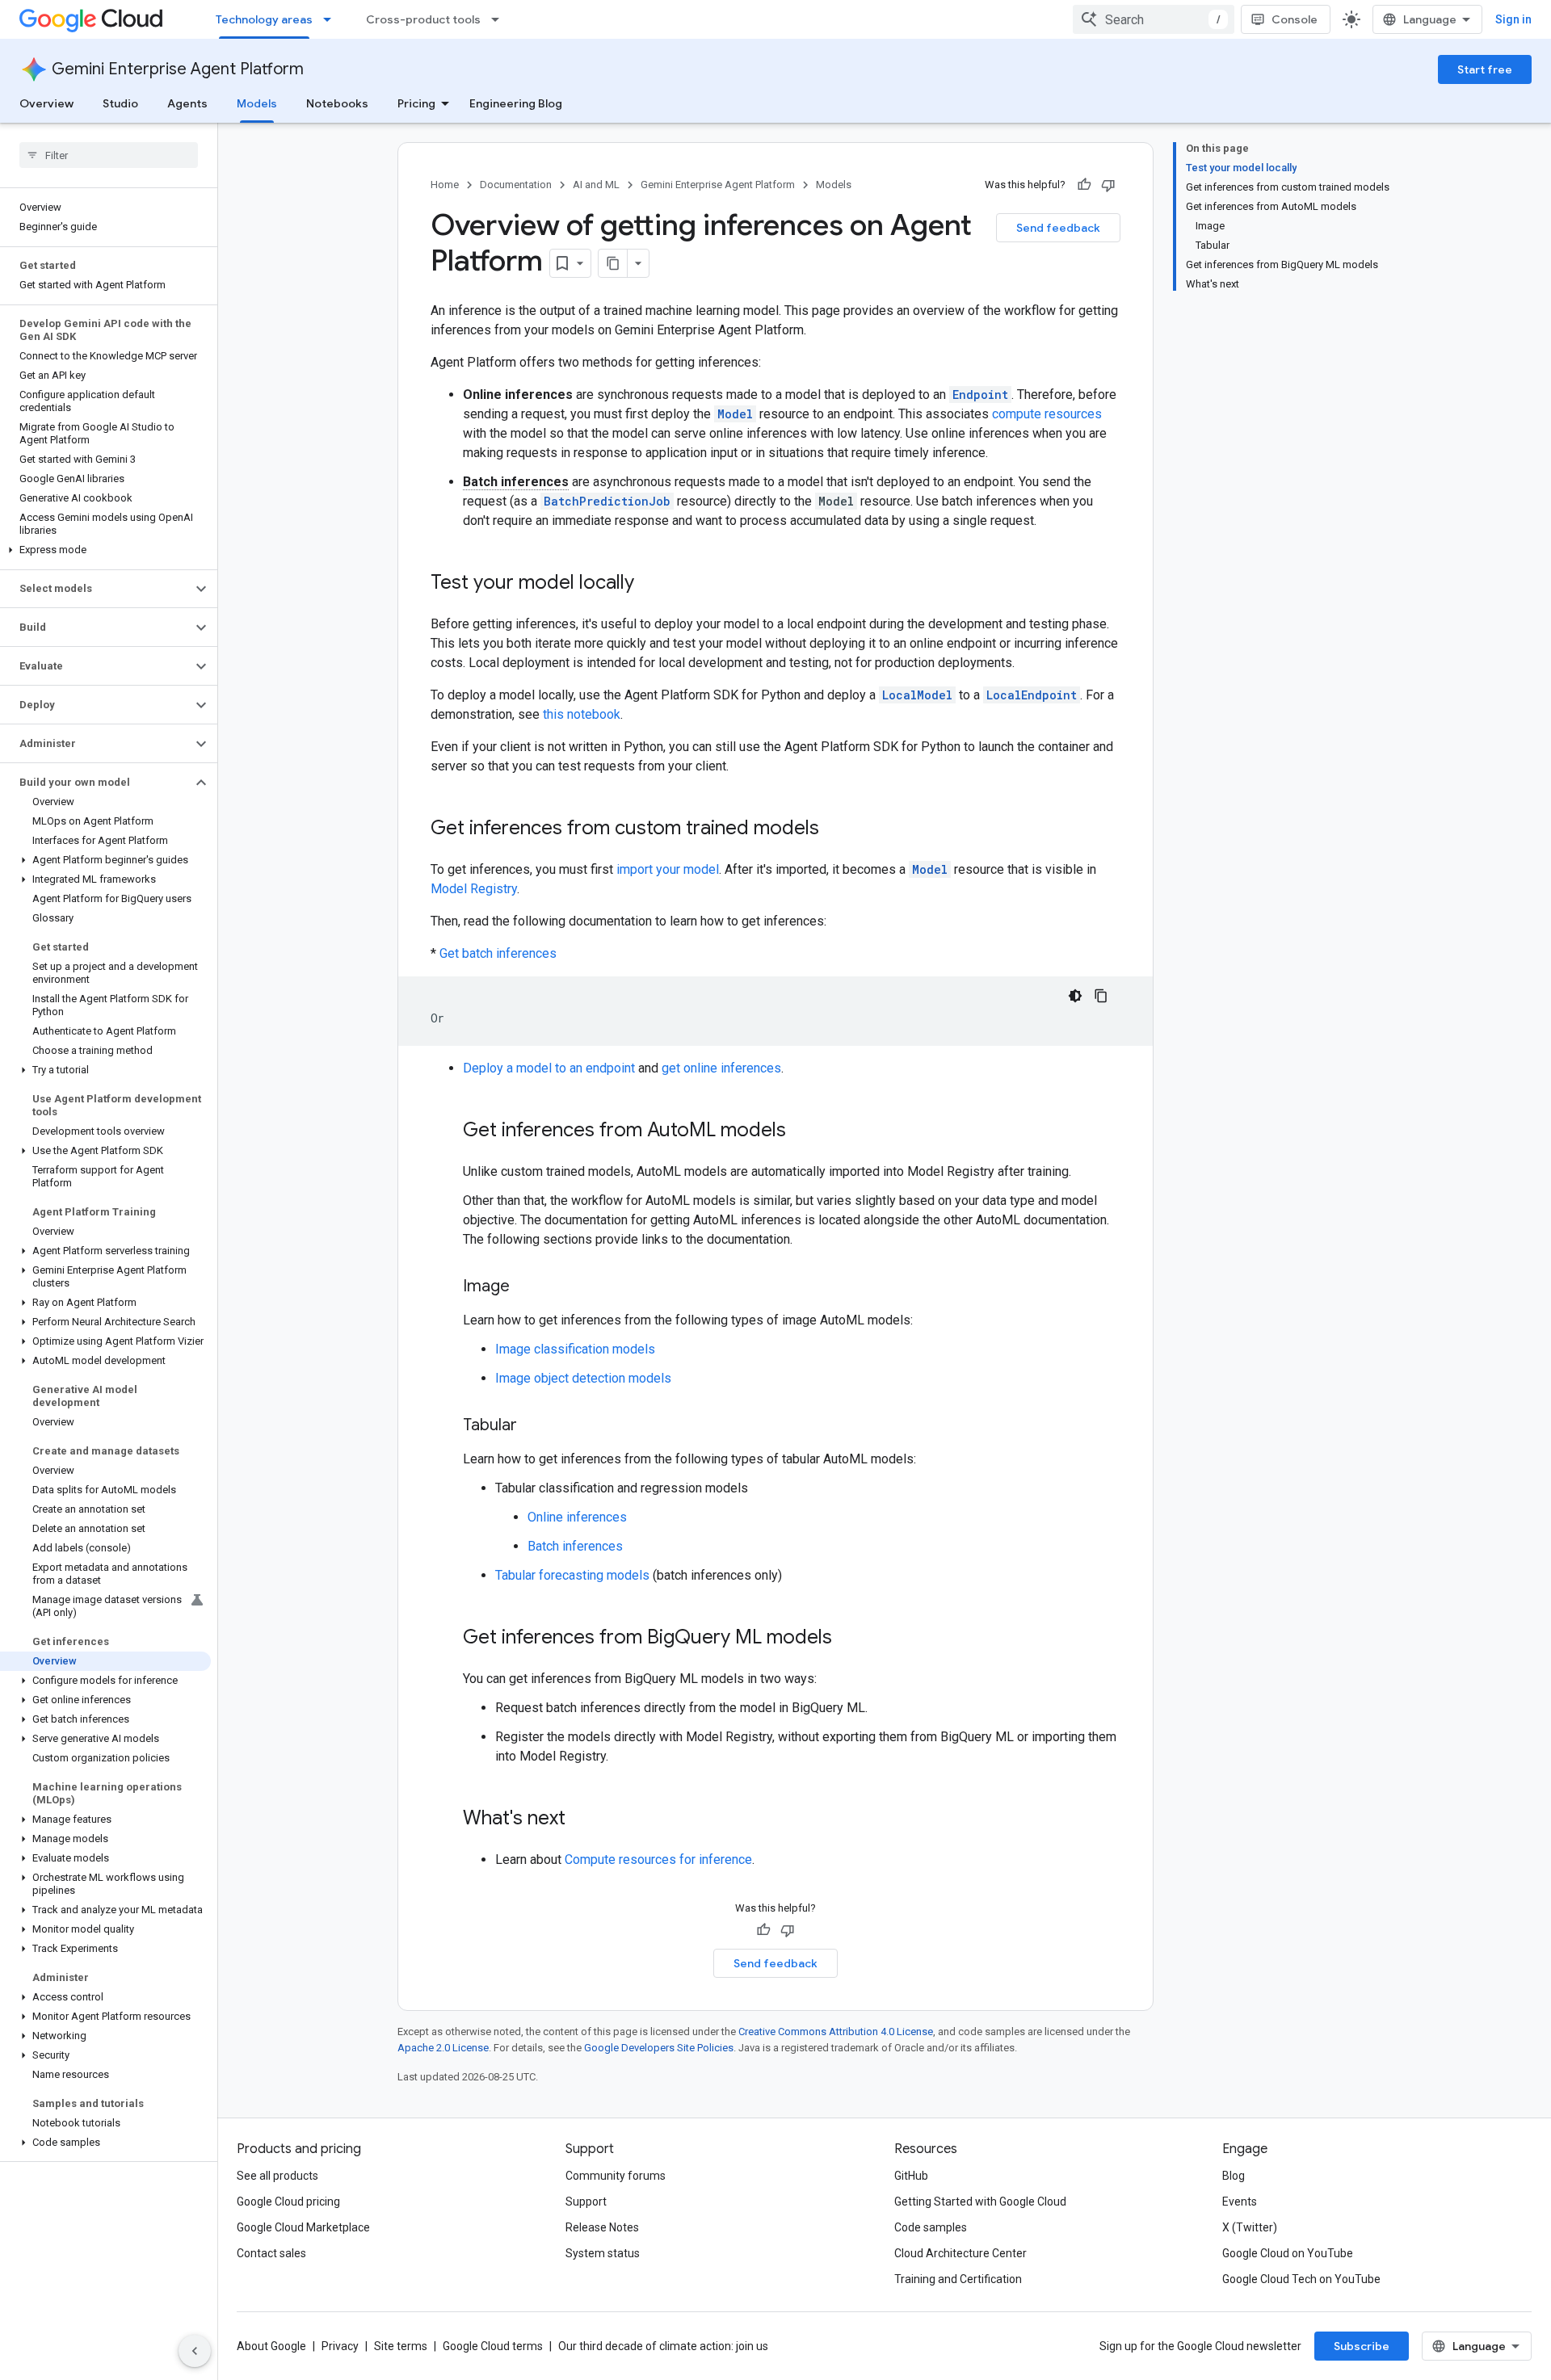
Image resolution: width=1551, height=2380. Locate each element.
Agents (187, 103)
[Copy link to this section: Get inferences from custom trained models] (835, 829)
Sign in (1513, 19)
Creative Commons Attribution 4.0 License (836, 2032)
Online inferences (577, 1517)
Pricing (416, 103)
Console (1295, 19)
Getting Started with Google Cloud (980, 2202)
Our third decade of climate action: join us (663, 2346)
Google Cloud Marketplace (303, 2227)
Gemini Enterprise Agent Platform (178, 69)
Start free (1485, 69)
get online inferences (721, 1068)
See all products (277, 2176)
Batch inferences (575, 1546)
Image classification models (575, 1349)
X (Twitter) (1250, 2227)
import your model (668, 869)
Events (1240, 2202)
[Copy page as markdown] (613, 263)
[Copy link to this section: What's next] (582, 1820)
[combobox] (1154, 19)
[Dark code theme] (1075, 996)
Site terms (401, 2346)
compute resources (1047, 414)
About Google (271, 2346)
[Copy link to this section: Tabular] (533, 1426)
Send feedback (1058, 228)
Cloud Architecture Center (960, 2253)
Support (586, 2202)
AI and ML (596, 185)
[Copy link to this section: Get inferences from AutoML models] (802, 1131)
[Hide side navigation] (195, 2351)
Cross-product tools (423, 19)
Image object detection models (583, 1378)
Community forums (616, 2176)
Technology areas (264, 19)
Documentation (516, 185)
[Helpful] (1084, 185)
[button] (105, 550)
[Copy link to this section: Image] (526, 1287)
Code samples (931, 2227)
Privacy (340, 2346)
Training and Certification (958, 2279)
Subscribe (1362, 2346)
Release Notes (602, 2227)
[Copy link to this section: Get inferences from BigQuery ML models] (848, 1639)
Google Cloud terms (493, 2346)
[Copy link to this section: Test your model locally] (650, 584)
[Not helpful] (1108, 185)
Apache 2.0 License (443, 2048)
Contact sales (271, 2253)
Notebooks (337, 103)
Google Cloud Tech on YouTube (1301, 2279)
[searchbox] (109, 155)
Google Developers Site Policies (659, 2048)
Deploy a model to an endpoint (549, 1068)
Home (445, 185)
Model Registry (474, 889)
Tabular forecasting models (572, 1575)
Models (257, 103)
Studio (120, 103)
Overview (46, 103)
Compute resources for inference (658, 1860)
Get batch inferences (498, 953)
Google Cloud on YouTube (1288, 2253)
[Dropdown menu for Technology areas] (332, 19)
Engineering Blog (516, 103)
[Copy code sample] (1101, 996)
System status (603, 2253)
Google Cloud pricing (288, 2202)
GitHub (911, 2176)
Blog (1234, 2176)
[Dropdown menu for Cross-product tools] (500, 19)
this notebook (582, 714)
